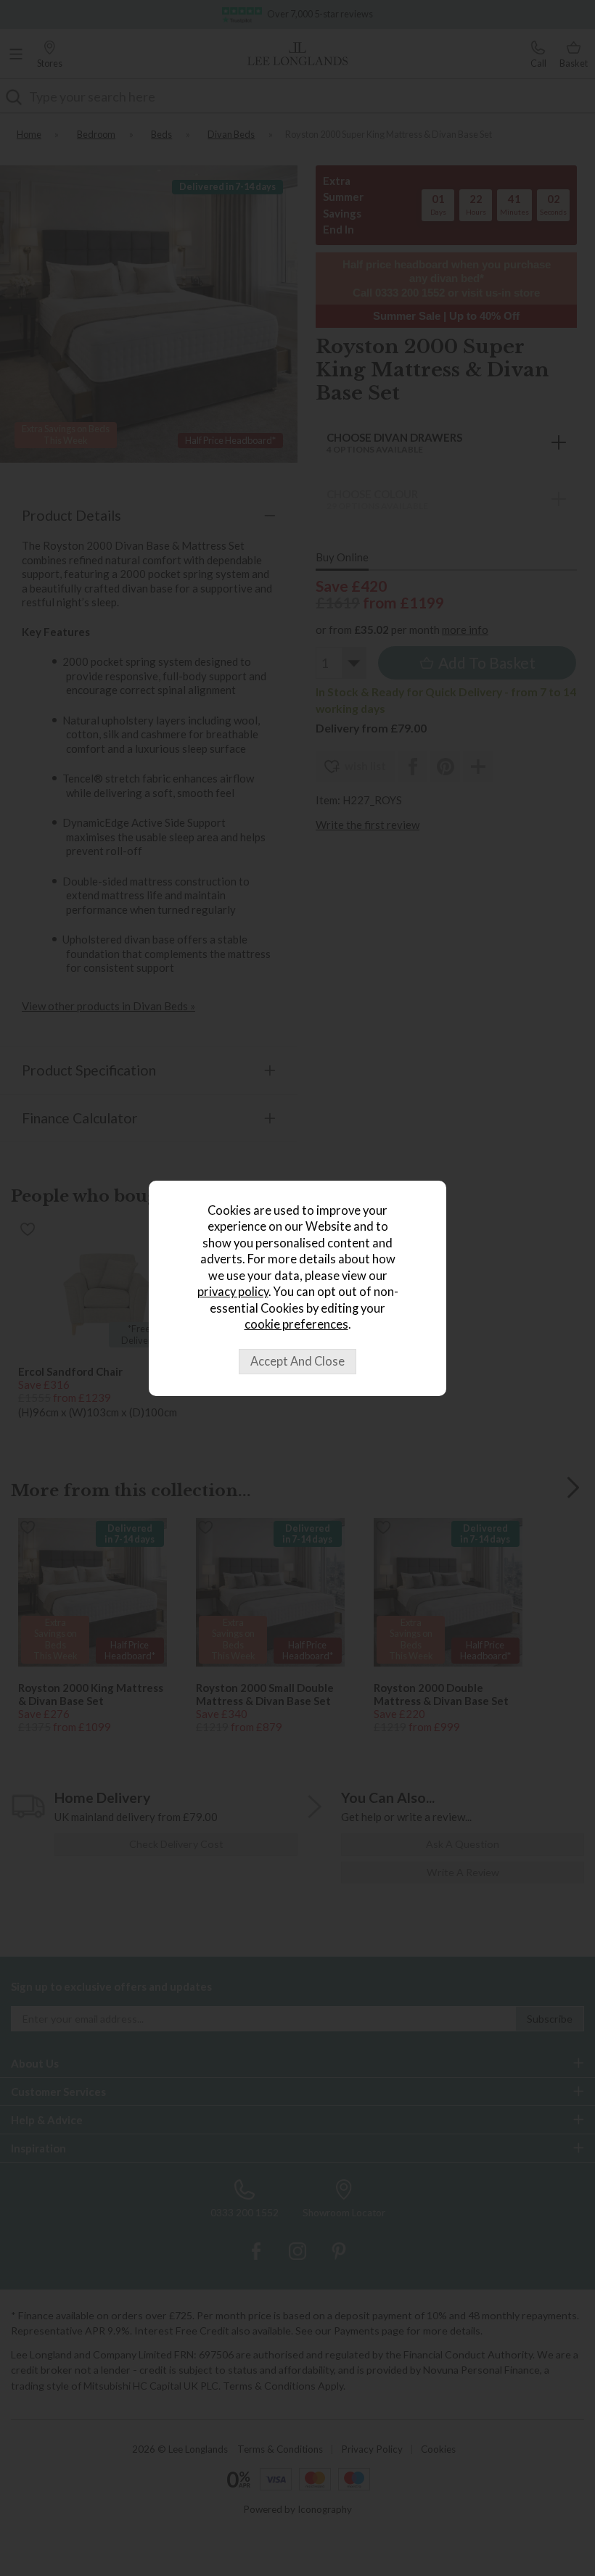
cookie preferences (296, 1324)
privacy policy (233, 1292)
